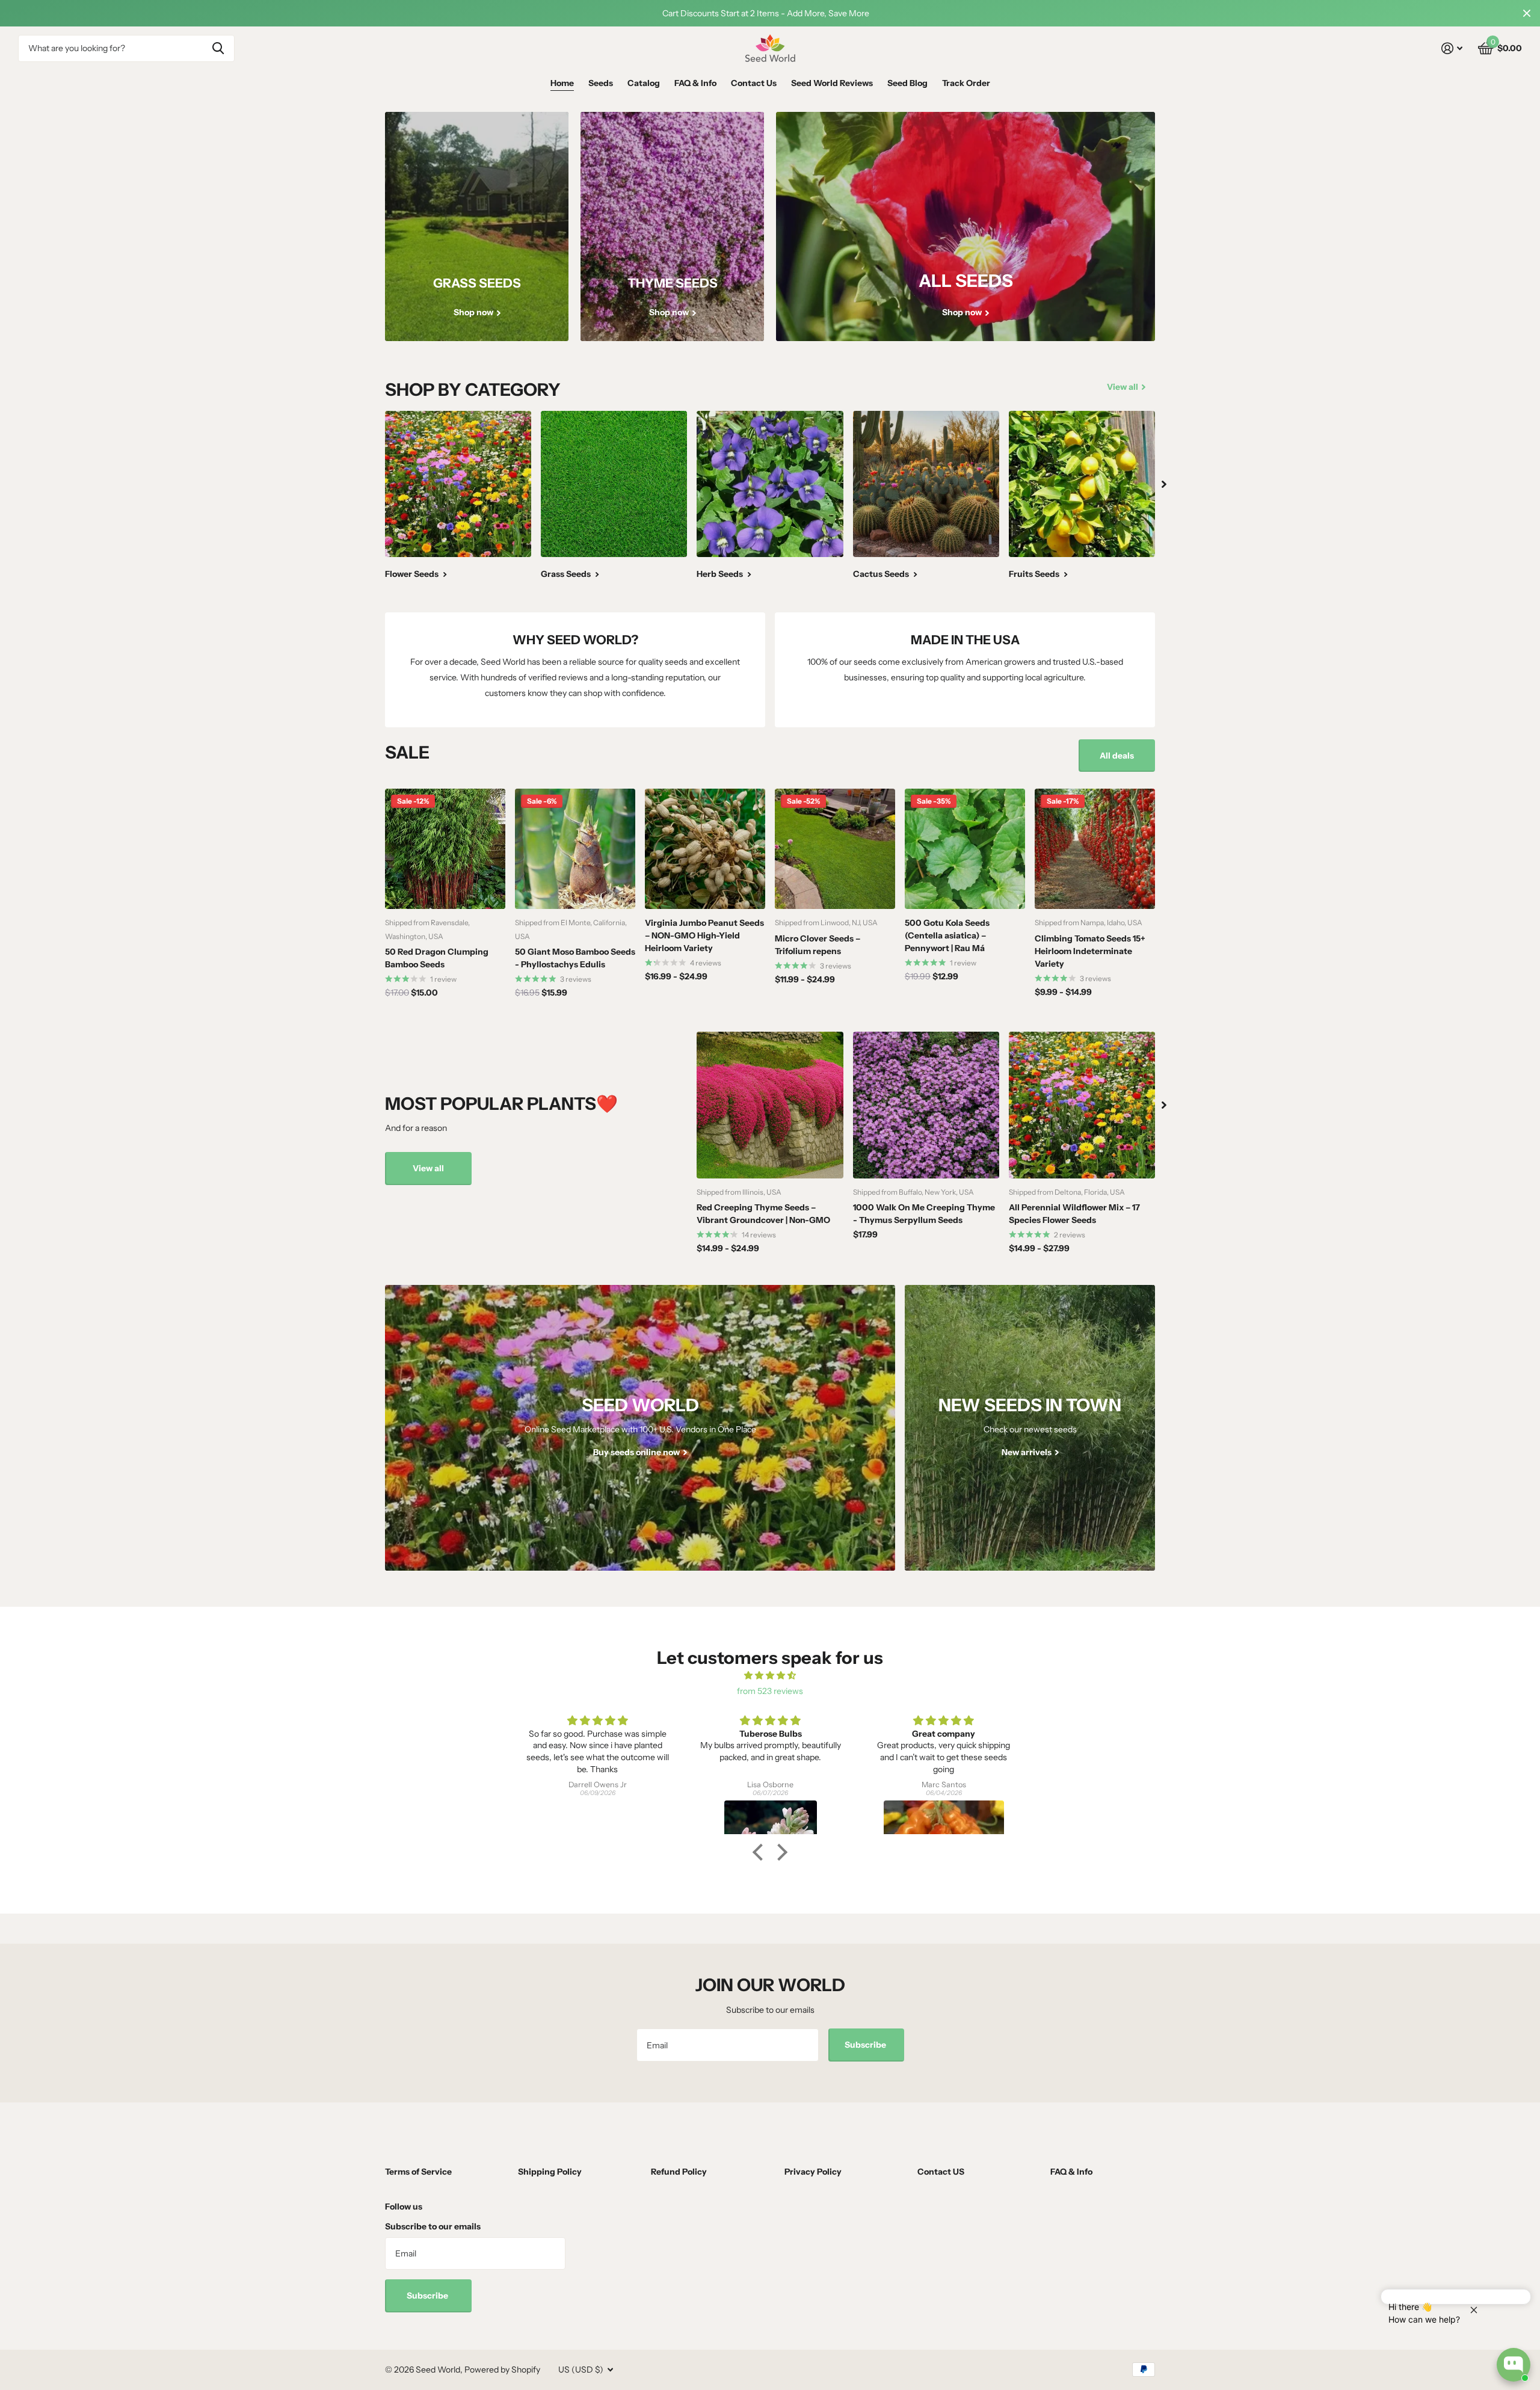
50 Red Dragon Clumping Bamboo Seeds (437, 958)
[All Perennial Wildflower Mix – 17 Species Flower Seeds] (1082, 1105)
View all (428, 1168)
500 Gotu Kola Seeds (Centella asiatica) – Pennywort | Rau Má (947, 935)
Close (1527, 13)
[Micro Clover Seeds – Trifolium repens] (835, 849)
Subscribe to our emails (433, 2226)
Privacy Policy (813, 2172)
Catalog (644, 83)
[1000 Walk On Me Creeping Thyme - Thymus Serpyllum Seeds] (926, 1105)
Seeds (601, 83)
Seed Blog (907, 83)
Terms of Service (418, 2172)
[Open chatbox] (1514, 2365)
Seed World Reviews (832, 83)
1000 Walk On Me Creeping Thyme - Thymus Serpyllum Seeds (924, 1214)
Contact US (941, 2172)
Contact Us (754, 83)
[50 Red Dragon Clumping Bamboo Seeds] (445, 849)
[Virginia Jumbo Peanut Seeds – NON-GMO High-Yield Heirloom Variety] (705, 849)
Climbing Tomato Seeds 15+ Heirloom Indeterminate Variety (1090, 951)
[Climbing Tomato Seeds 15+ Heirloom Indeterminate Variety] (1095, 849)
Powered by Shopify (502, 2370)
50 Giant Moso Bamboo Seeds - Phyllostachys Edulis (575, 958)
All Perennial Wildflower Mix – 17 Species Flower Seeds (1074, 1214)
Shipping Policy (550, 2172)
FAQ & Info (695, 83)
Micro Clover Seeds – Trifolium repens (818, 945)
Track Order (966, 83)
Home (562, 83)
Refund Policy (679, 2172)
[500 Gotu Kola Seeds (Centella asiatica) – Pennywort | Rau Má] (965, 849)
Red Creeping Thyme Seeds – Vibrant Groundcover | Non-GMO (763, 1214)
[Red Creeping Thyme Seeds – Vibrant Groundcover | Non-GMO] (770, 1105)
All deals (1117, 756)
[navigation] (1164, 484)
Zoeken (218, 48)
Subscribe (866, 2045)
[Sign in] (1452, 48)
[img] (770, 1676)
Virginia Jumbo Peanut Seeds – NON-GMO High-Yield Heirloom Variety (704, 935)
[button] (761, 1852)
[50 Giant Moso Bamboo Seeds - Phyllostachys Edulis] (575, 849)
